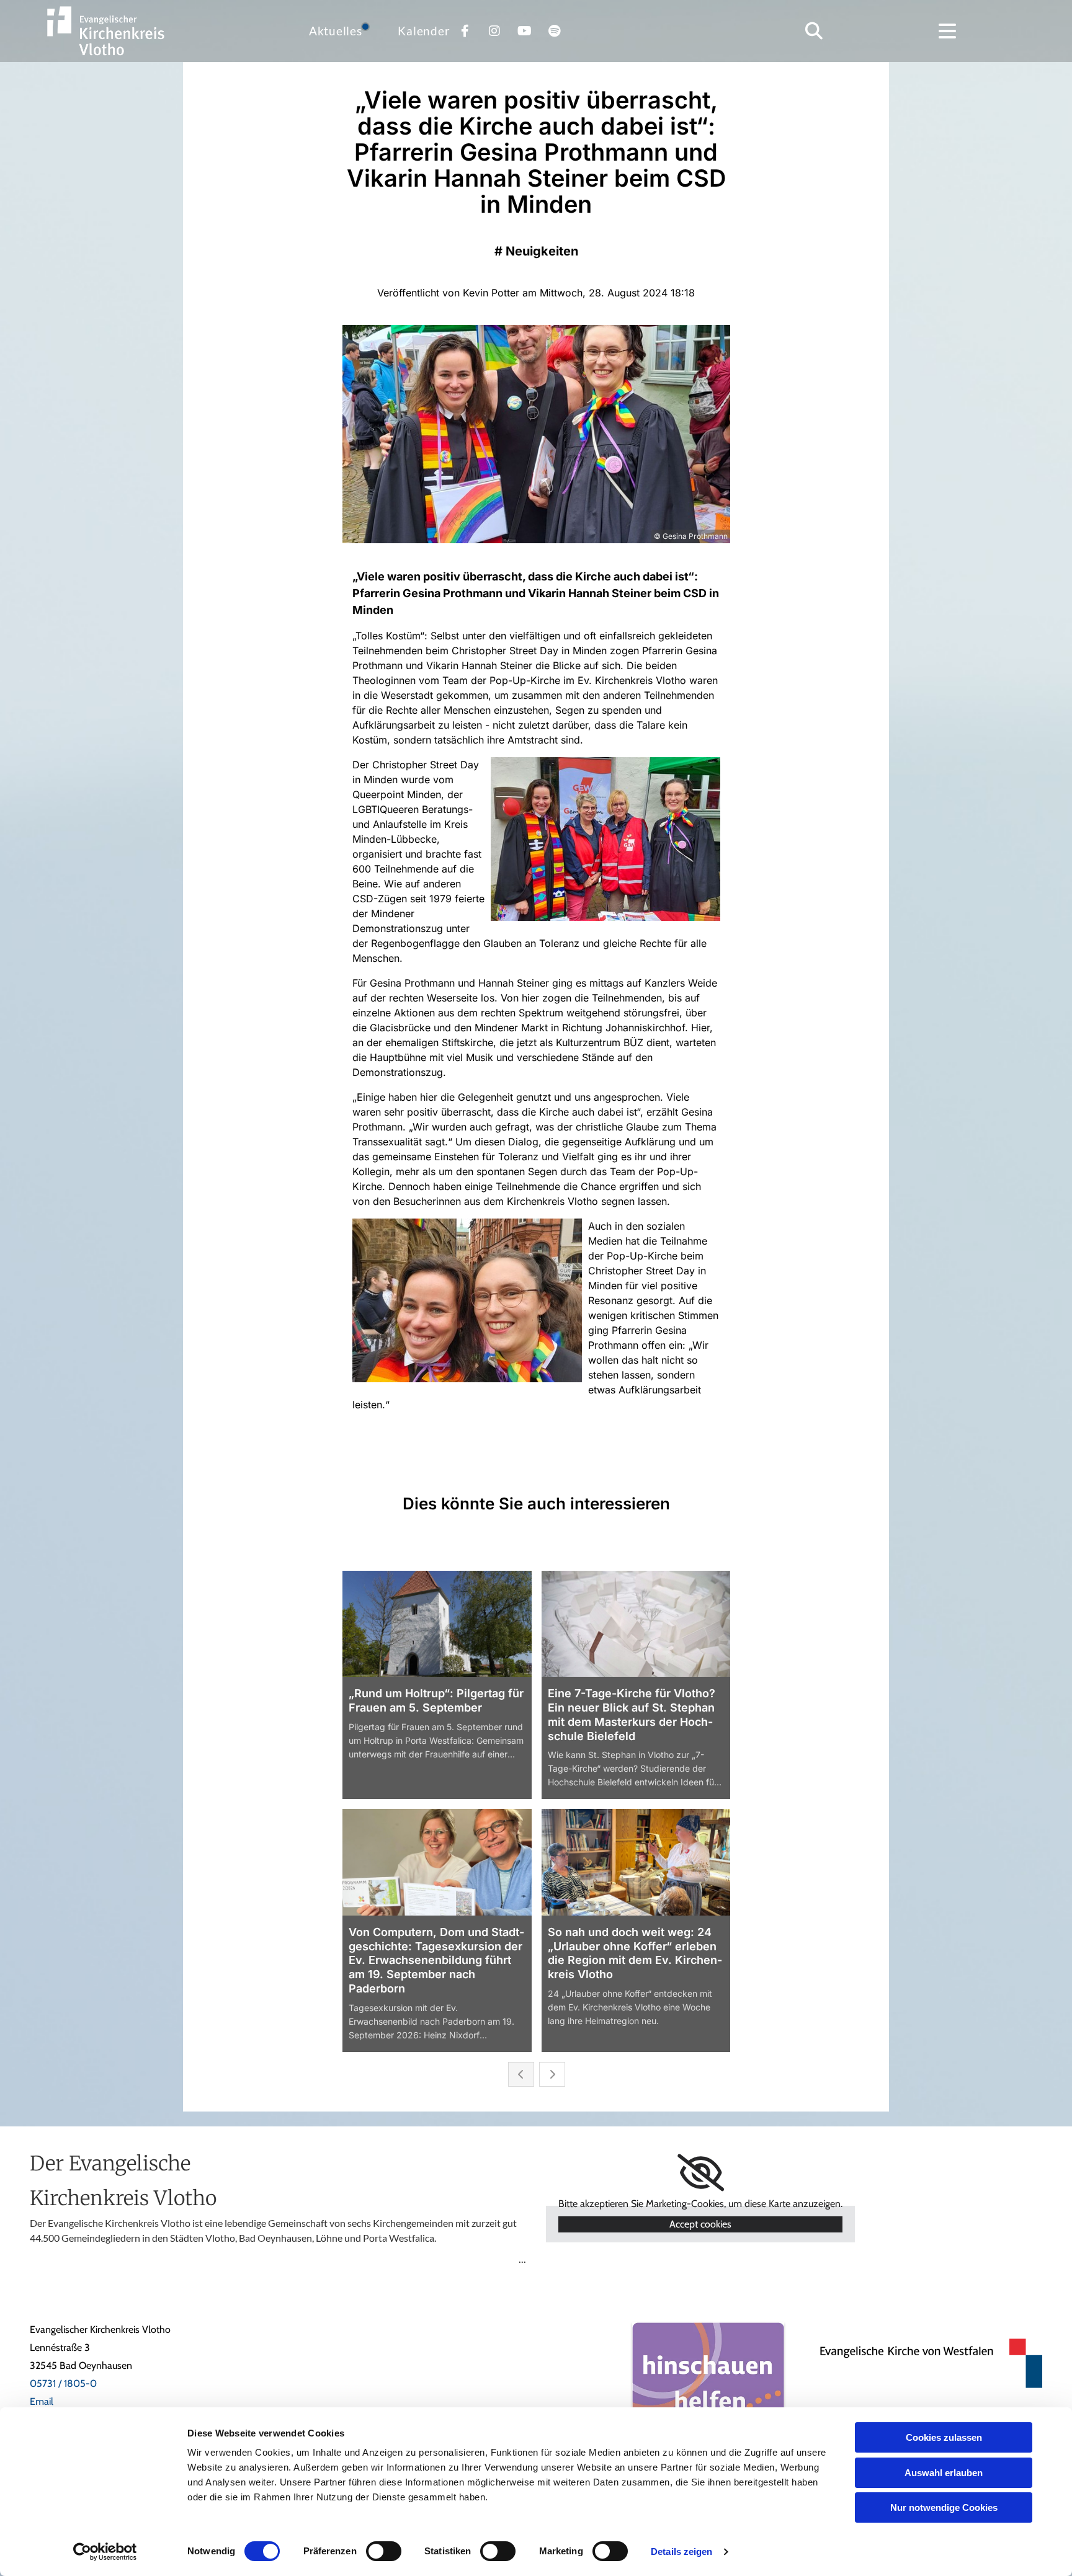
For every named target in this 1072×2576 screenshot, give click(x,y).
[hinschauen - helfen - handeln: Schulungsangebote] (708, 2398)
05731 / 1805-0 (63, 2383)
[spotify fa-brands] (554, 31)
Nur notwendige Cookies (944, 2507)
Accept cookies (700, 2224)
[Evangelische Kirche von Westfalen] (923, 2363)
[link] (701, 2173)
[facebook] (465, 31)
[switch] (384, 2551)
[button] (947, 31)
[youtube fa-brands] (524, 31)
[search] (814, 31)
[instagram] (494, 31)
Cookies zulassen (944, 2437)
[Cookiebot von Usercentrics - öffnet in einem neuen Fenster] (105, 2552)
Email (42, 2401)
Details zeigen (681, 2552)
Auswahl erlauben (944, 2473)
